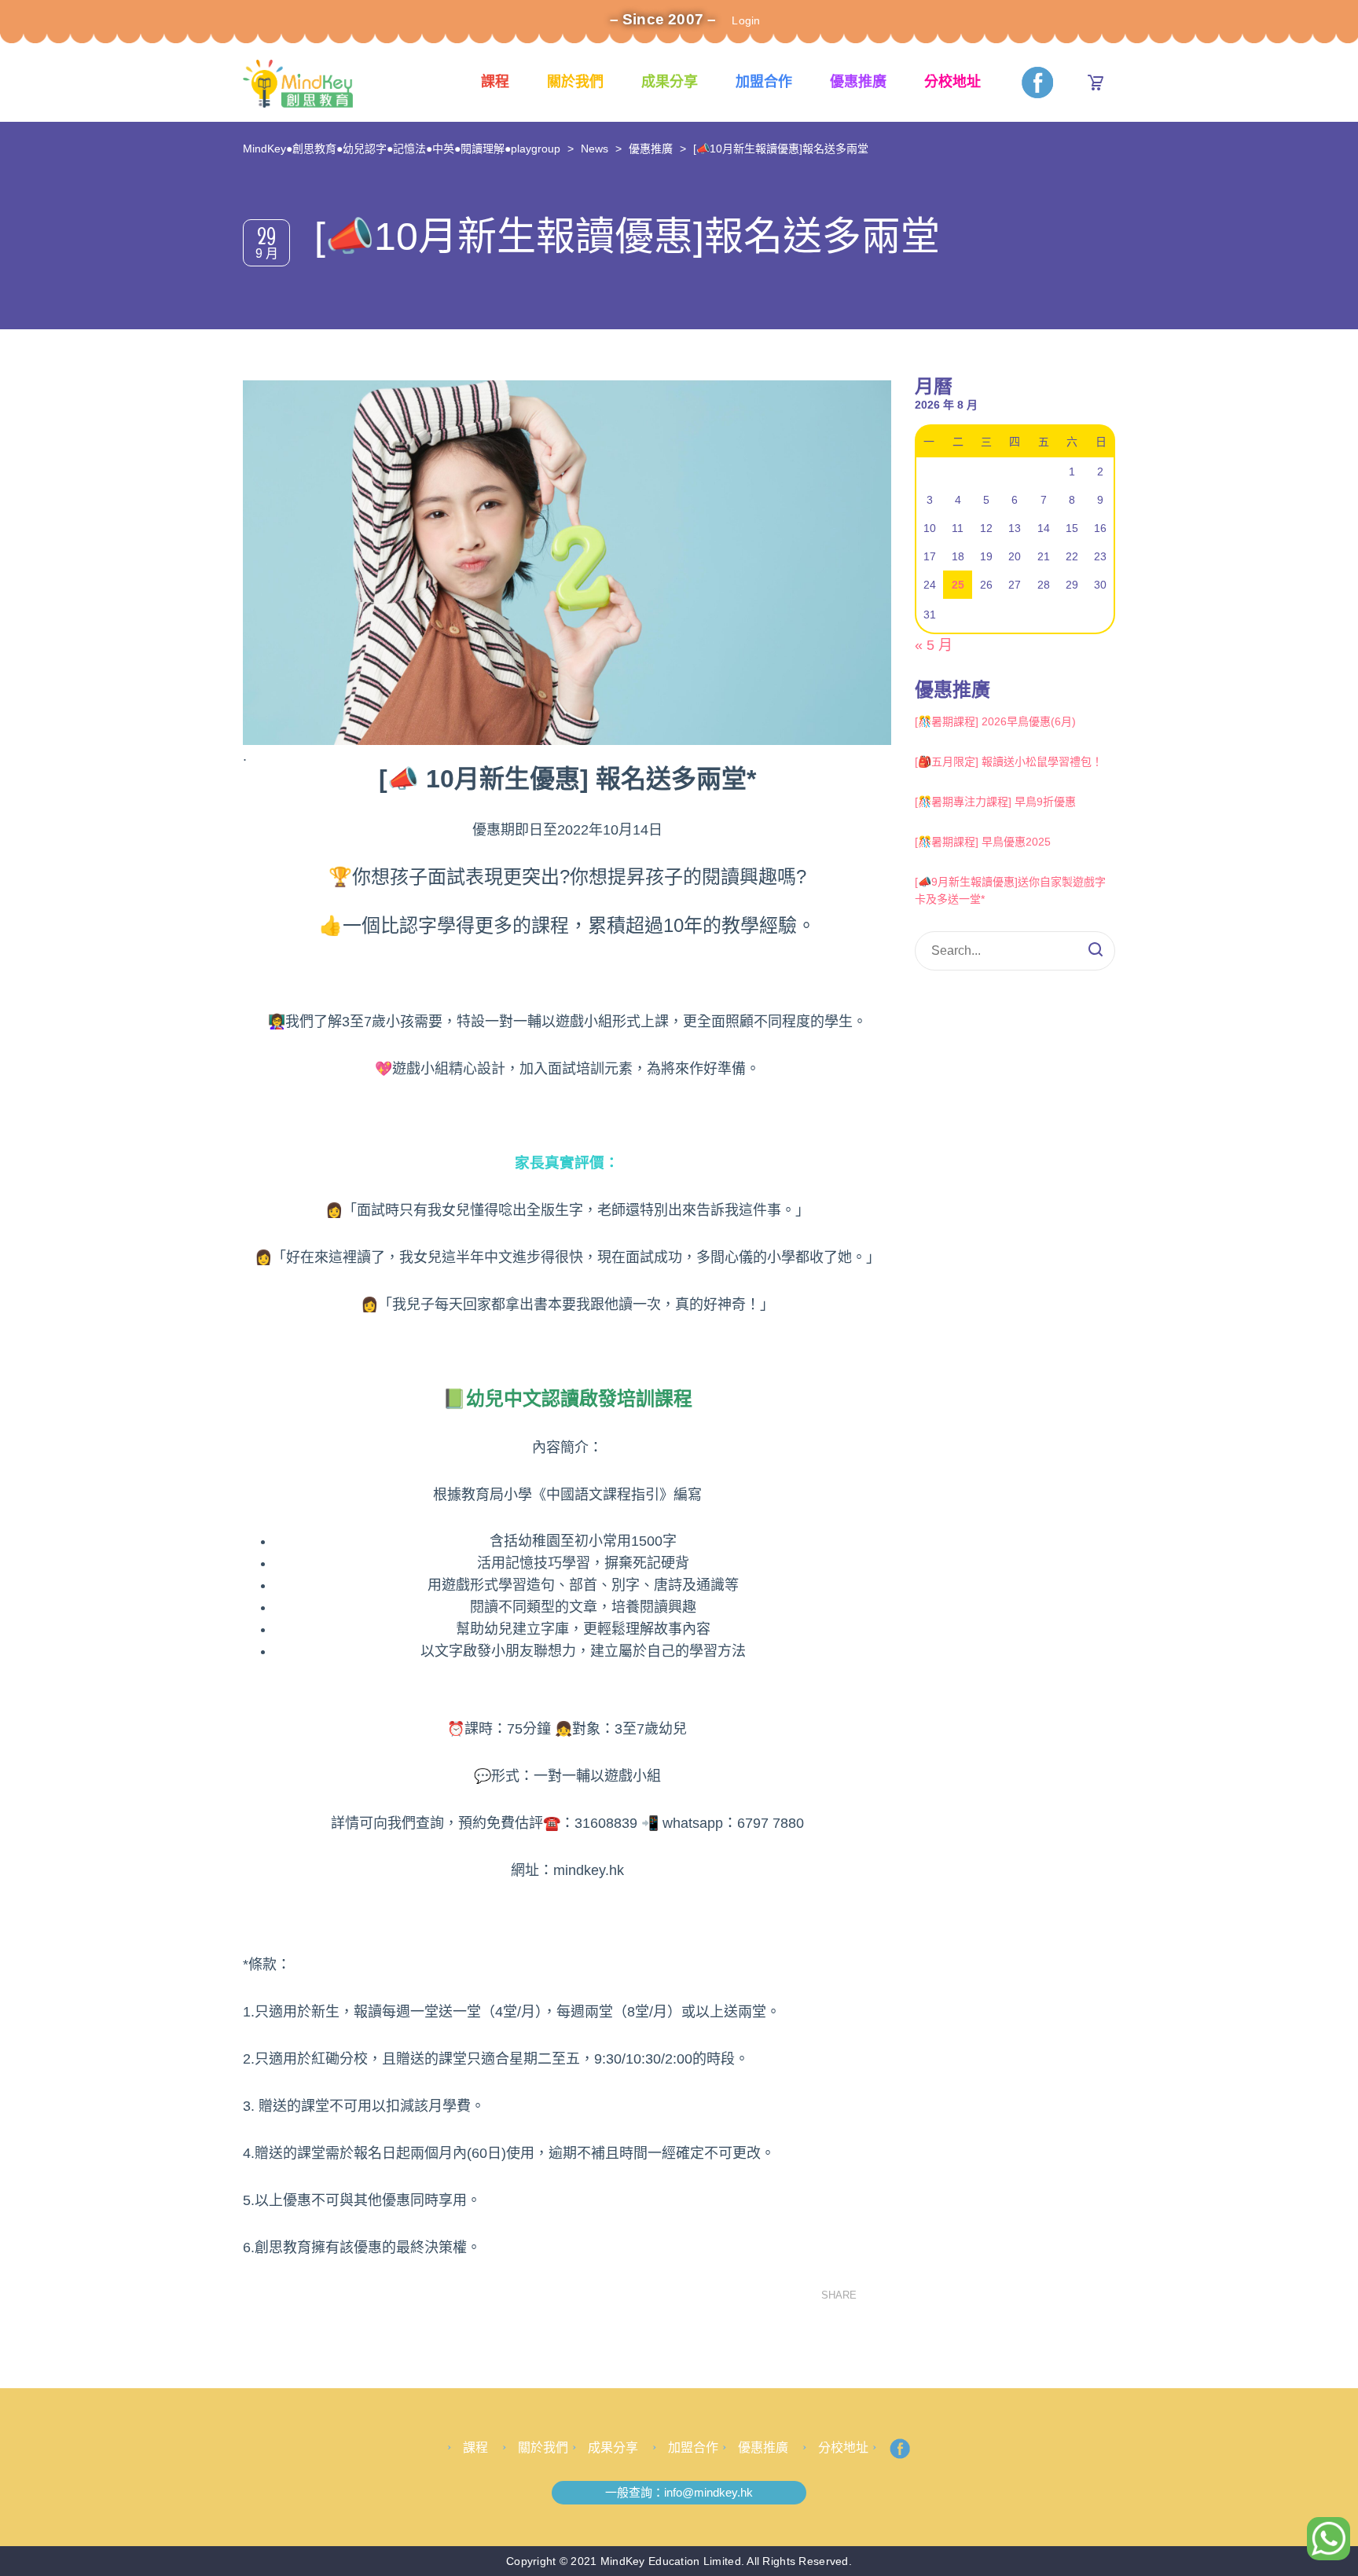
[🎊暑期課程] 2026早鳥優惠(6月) (995, 721)
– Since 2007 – (663, 19)
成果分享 (670, 82)
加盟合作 (764, 82)
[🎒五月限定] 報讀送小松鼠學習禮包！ (1009, 761)
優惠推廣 (858, 82)
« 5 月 (934, 645)
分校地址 (952, 82)
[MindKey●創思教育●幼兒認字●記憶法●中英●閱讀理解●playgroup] (298, 83)
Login (746, 20)
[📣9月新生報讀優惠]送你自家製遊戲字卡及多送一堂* (1010, 890)
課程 (495, 82)
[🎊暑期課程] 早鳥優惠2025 (983, 842)
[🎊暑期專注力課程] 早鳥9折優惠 (995, 802)
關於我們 (575, 82)
